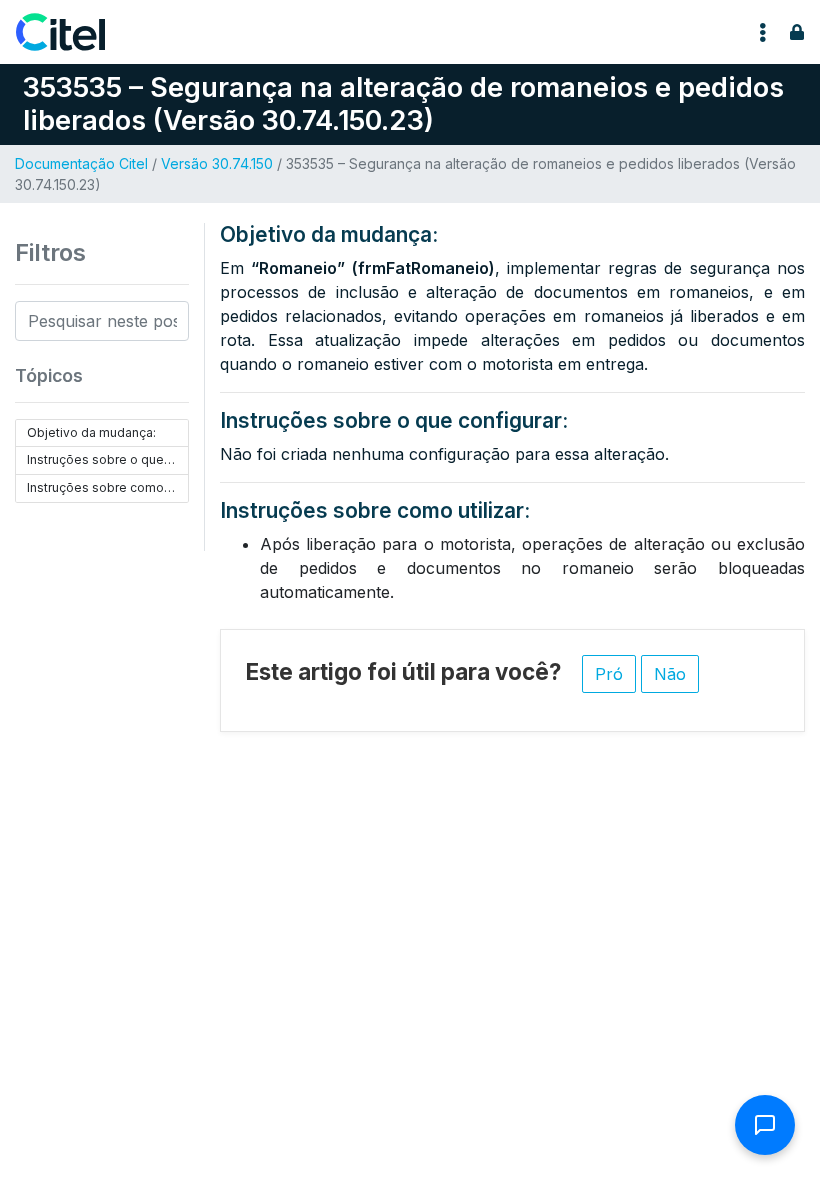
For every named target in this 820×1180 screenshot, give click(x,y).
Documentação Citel (81, 163)
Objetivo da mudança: (91, 432)
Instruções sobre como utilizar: (108, 487)
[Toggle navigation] (763, 32)
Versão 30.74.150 (217, 163)
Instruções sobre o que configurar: (108, 459)
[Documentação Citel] (72, 32)
